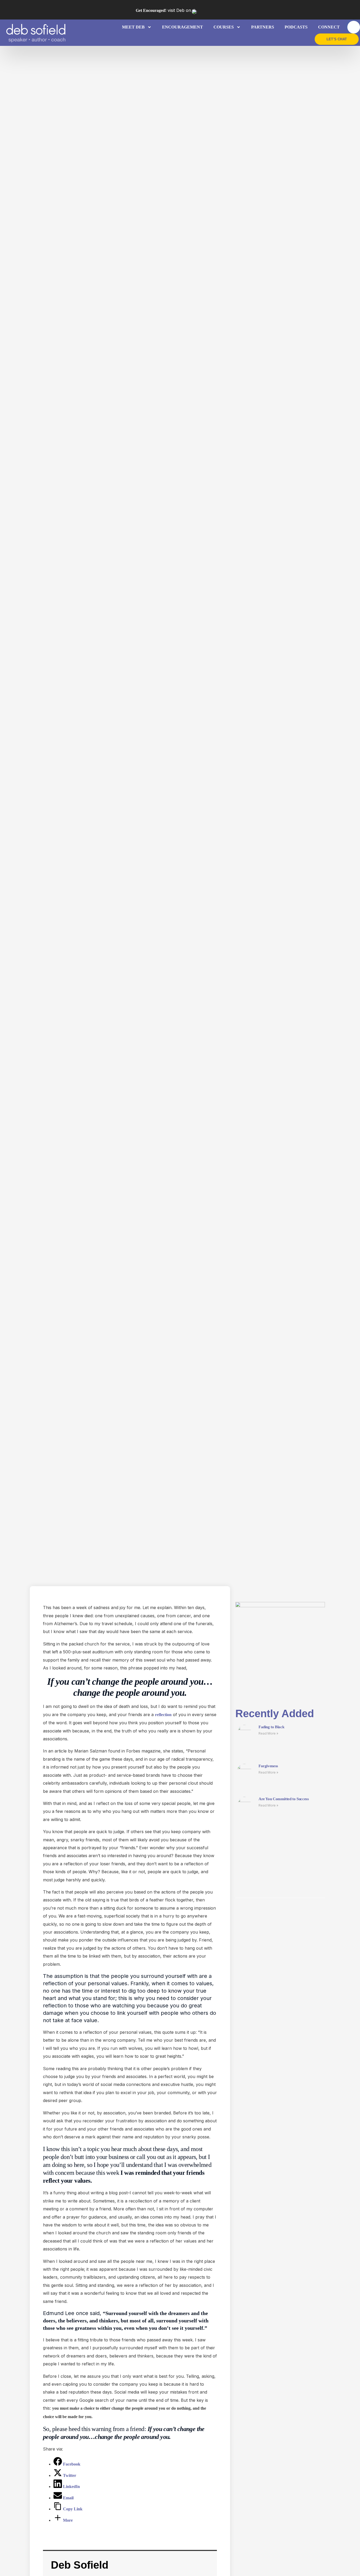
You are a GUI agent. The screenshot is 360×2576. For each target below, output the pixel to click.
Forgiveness (268, 1766)
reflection (163, 1715)
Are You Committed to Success (284, 1799)
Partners (263, 27)
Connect (329, 27)
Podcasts (296, 27)
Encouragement (183, 27)
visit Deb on (163, 10)
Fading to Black (271, 1727)
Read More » (268, 1733)
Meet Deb (133, 27)
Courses (224, 27)
